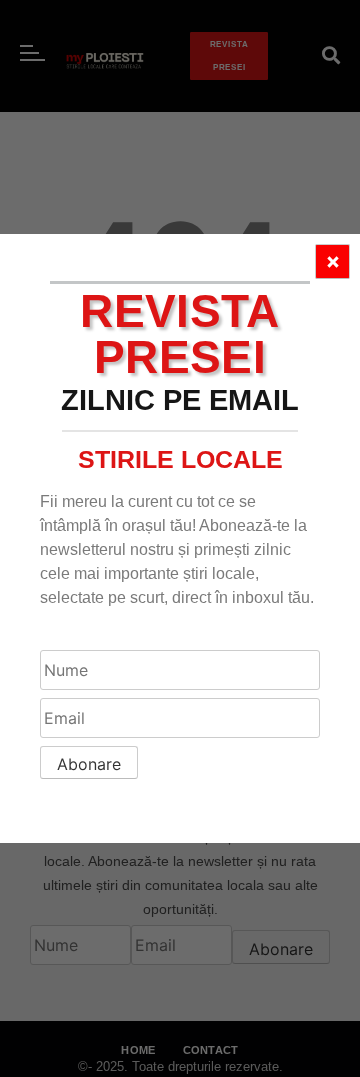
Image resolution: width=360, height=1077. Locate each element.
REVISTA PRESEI (179, 334)
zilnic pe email (180, 400)
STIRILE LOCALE (180, 459)
